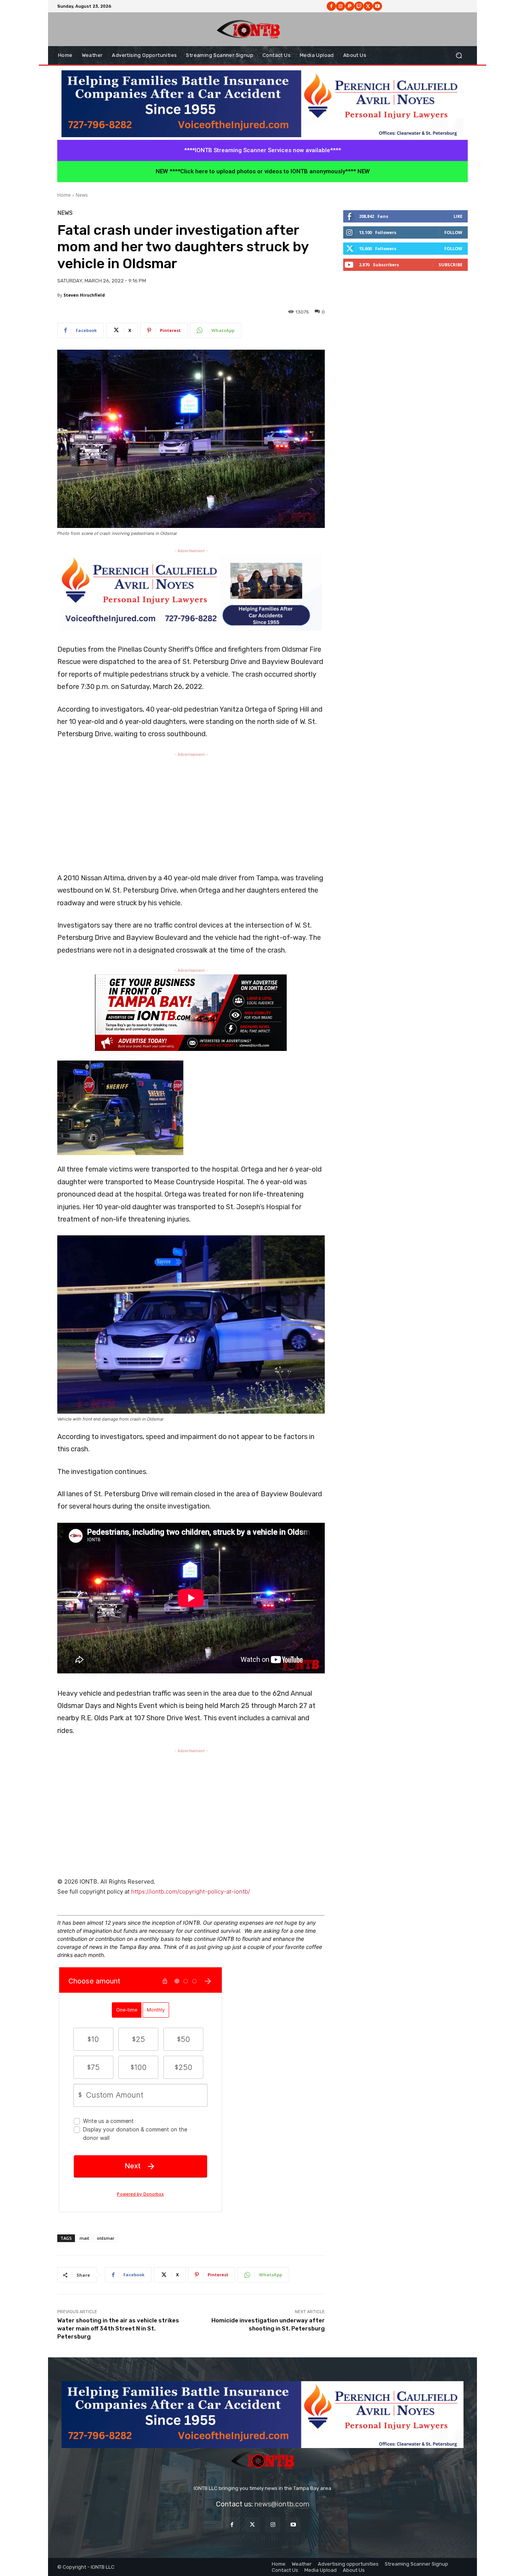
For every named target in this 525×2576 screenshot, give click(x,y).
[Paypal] (350, 6)
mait (84, 2238)
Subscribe (450, 265)
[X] (368, 6)
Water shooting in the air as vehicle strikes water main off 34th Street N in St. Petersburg (118, 2329)
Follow (453, 232)
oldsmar (106, 2238)
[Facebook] (331, 6)
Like (458, 216)
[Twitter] (252, 2525)
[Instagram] (341, 6)
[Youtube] (377, 6)
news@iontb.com (282, 2504)
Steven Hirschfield (84, 295)
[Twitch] (359, 6)
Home (64, 195)
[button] (459, 56)
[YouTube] (293, 2525)
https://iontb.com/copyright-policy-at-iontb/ (190, 1891)
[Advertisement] (191, 812)
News (82, 195)
